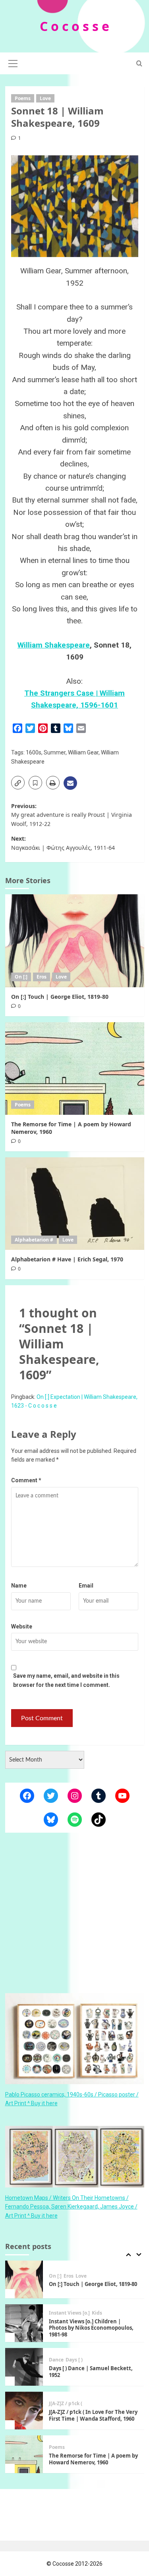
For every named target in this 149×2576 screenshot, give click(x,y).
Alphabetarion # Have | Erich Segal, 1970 (67, 1259)
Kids (97, 2276)
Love (45, 98)
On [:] (21, 977)
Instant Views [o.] (69, 2276)
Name (19, 1586)
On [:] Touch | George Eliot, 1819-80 (60, 997)
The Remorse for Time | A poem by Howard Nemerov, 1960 (71, 1128)
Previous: (72, 815)
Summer (55, 752)
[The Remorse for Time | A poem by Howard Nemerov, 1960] (75, 1068)
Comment (26, 1480)
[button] (13, 62)
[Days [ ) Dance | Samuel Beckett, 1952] (24, 2330)
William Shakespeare (54, 645)
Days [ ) (74, 2324)
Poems (23, 98)
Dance (56, 2324)
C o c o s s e (74, 26)
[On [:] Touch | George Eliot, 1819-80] (75, 941)
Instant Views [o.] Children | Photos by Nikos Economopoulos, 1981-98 (91, 2292)
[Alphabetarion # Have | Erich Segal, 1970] (75, 1204)
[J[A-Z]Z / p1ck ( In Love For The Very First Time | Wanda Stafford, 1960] (24, 2374)
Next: (63, 843)
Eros (42, 977)
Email (86, 1586)
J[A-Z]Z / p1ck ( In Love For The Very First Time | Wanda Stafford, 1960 (93, 2379)
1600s (34, 752)
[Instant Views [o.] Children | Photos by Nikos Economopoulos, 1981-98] (24, 2287)
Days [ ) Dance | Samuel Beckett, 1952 (91, 2335)
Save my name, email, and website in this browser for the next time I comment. (66, 1680)
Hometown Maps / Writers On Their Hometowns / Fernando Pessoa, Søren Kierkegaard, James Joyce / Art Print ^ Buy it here (71, 2207)
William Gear (83, 752)
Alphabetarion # (34, 1240)
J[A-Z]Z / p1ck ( (66, 2367)
